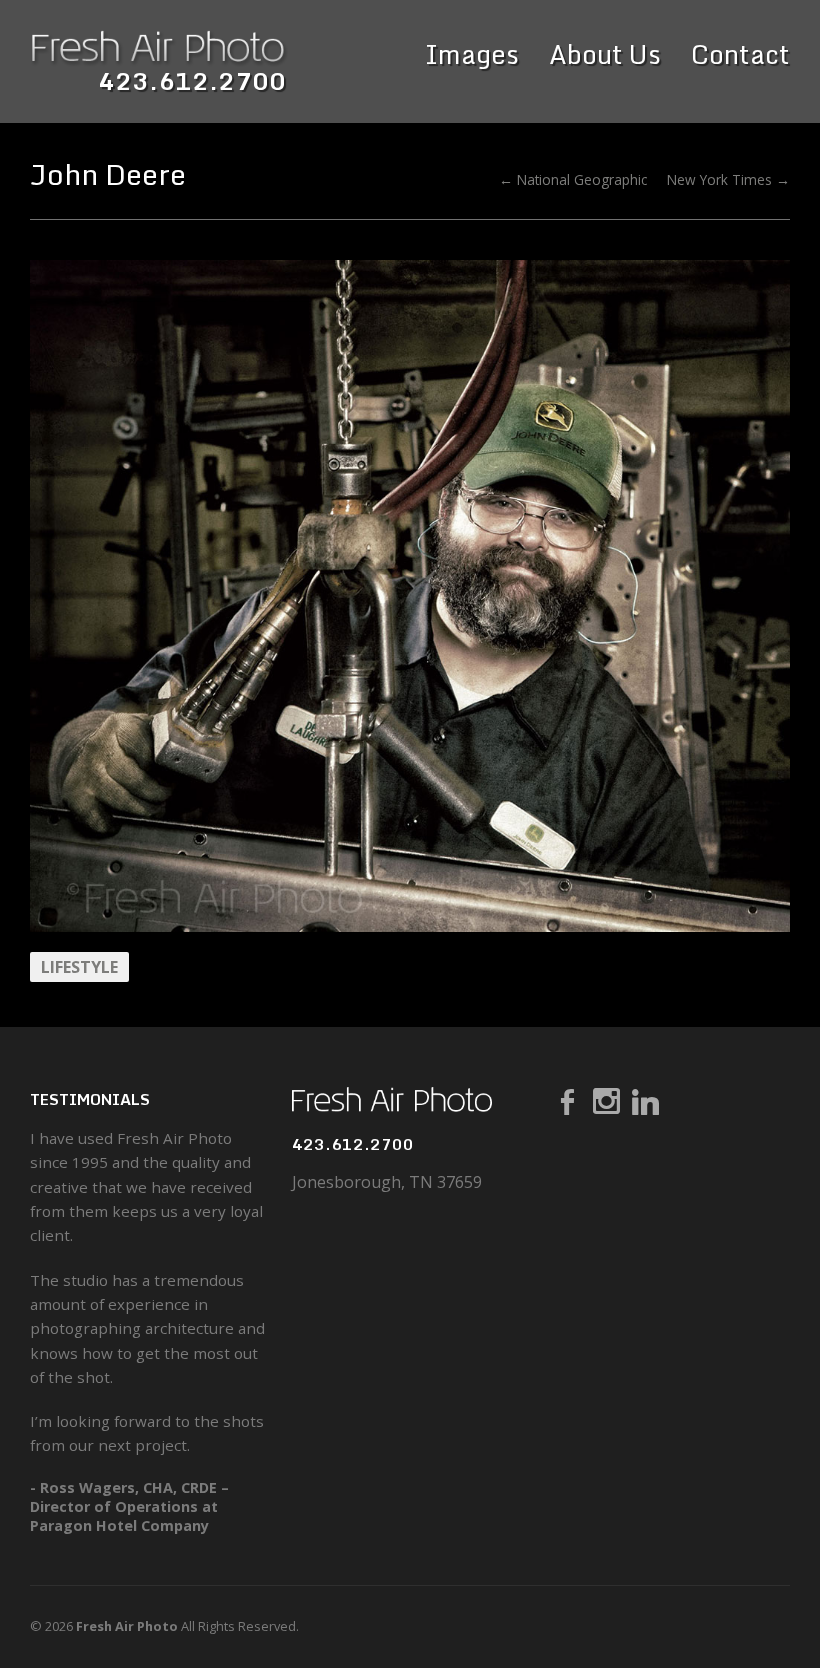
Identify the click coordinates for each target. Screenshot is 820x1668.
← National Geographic (573, 179)
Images (472, 54)
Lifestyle (79, 967)
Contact (740, 54)
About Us (605, 54)
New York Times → (728, 179)
